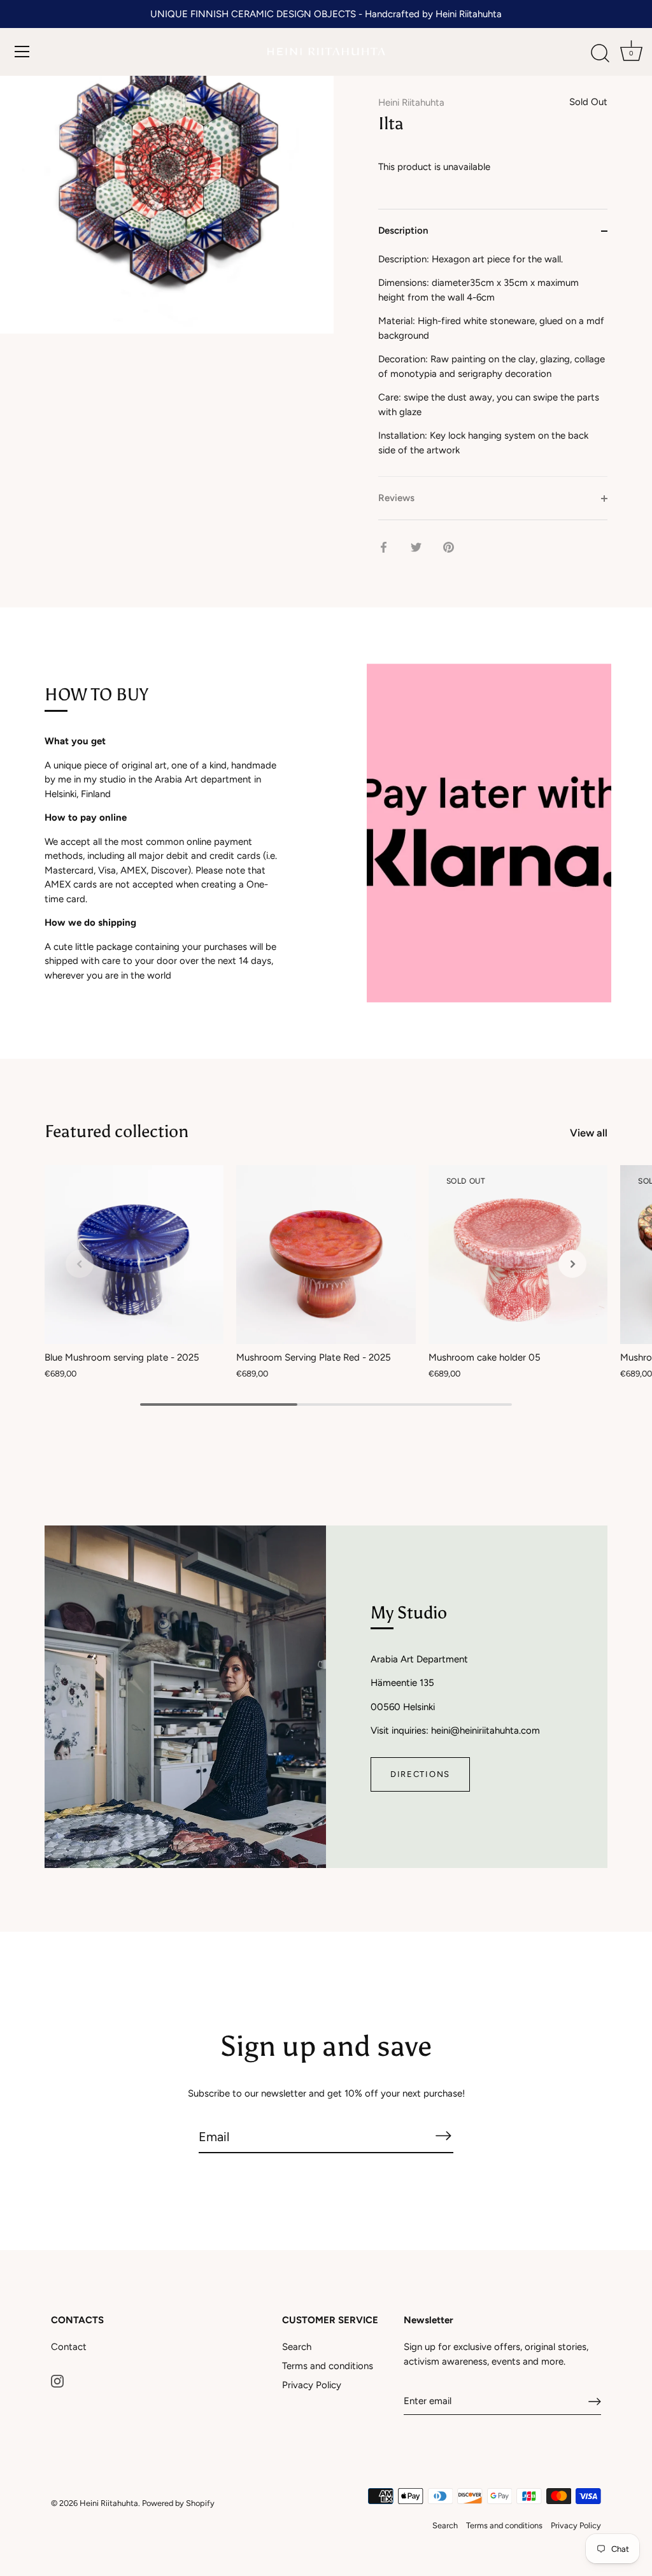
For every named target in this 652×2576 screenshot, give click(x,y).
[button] (80, 1264)
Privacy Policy (312, 2385)
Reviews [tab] (396, 498)
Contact (69, 2347)
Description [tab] (403, 230)
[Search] (600, 53)
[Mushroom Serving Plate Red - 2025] (326, 1255)
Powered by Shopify (178, 2503)
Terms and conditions (328, 2366)
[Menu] (22, 52)
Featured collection (117, 1131)
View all (589, 1133)
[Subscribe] (443, 2136)
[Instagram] (57, 2381)
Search (297, 2347)
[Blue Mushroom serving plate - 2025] (134, 1255)
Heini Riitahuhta (411, 103)
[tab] (493, 364)
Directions (420, 1774)
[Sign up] (595, 2402)
